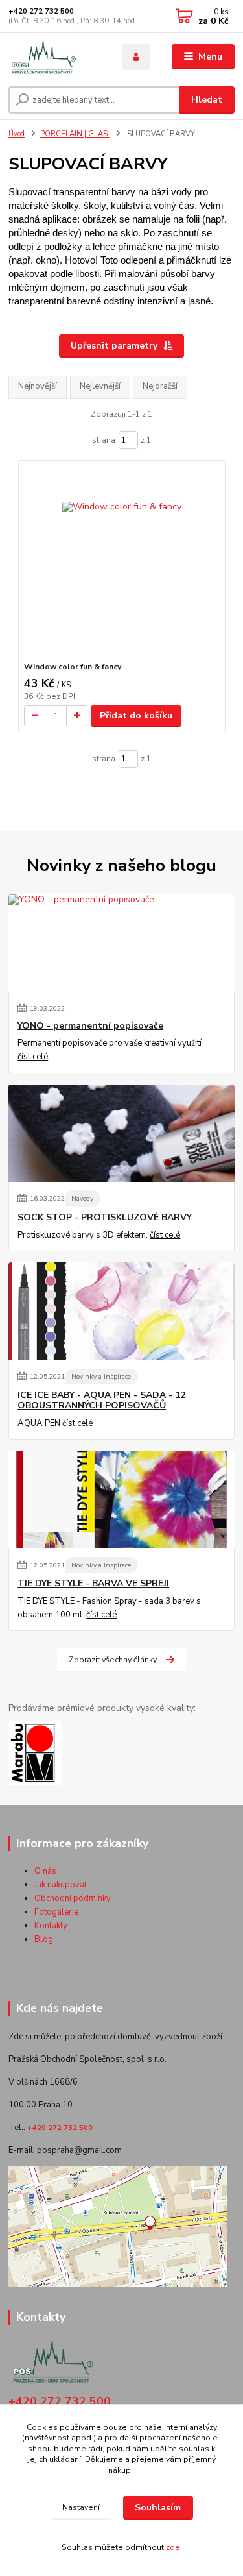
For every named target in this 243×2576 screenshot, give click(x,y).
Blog (44, 1939)
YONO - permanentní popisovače (90, 1026)
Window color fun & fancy (73, 667)
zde (173, 2547)
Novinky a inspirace (101, 1376)
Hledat (207, 100)
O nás (45, 1871)
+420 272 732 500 (41, 11)
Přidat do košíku (136, 716)
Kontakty (51, 1926)
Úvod (17, 134)
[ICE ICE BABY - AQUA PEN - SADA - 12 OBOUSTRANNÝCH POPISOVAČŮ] (121, 1311)
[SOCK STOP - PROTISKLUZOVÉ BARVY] (121, 1133)
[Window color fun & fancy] (121, 561)
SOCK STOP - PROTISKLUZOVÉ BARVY (105, 1218)
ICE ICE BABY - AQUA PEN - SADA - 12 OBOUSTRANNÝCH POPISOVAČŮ (101, 1401)
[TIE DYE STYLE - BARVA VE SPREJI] (121, 1499)
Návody (82, 1198)
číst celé (33, 1057)
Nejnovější (38, 386)
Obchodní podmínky (73, 1898)
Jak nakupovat (61, 1885)
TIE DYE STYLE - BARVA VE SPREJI (93, 1584)
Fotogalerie (56, 1912)
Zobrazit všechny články (113, 1660)
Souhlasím (158, 2508)
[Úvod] (55, 57)
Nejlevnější (100, 386)
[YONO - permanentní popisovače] (121, 943)
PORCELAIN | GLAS (75, 134)
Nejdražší (160, 386)
